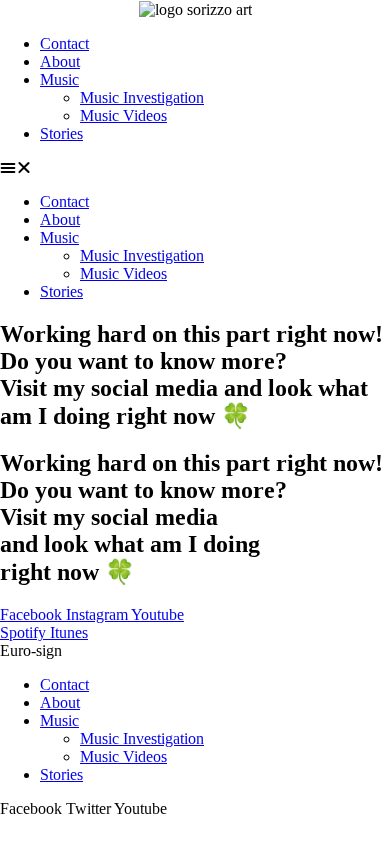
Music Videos (123, 115)
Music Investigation (142, 97)
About (60, 61)
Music (59, 79)
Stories (61, 133)
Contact (64, 43)
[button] (195, 168)
